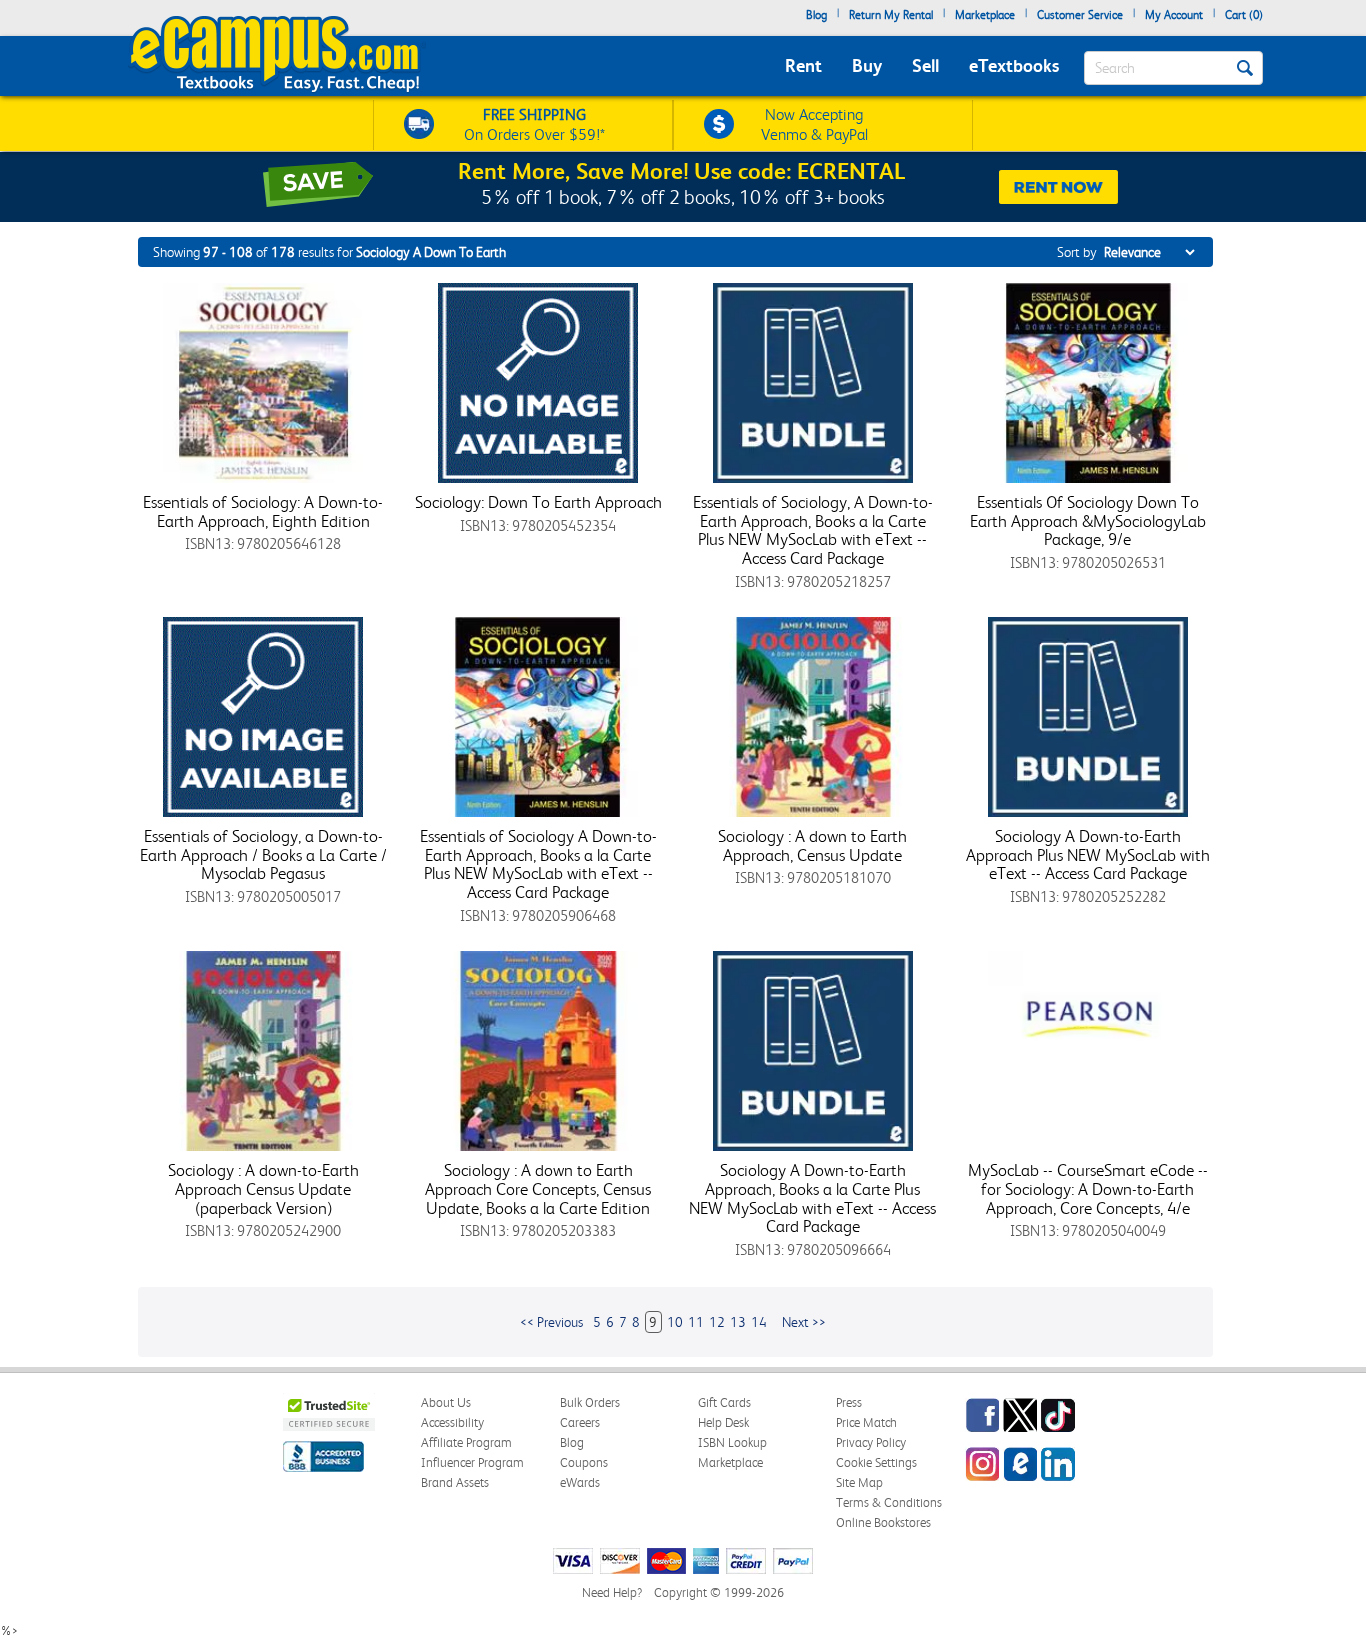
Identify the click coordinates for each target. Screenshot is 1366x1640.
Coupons (584, 1462)
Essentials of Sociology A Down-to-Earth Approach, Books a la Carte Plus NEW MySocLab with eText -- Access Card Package (538, 864)
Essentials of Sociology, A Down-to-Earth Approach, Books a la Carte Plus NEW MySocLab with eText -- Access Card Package (813, 530)
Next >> (804, 1322)
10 (675, 1322)
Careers (580, 1422)
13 (738, 1322)
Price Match (866, 1422)
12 (717, 1322)
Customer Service (1080, 15)
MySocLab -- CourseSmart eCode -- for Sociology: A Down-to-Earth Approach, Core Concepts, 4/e (1088, 1188)
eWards (580, 1482)
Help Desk (723, 1422)
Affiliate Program (466, 1442)
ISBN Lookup (732, 1442)
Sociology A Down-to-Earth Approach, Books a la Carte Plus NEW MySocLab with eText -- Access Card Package (812, 1198)
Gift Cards (724, 1402)
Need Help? (612, 1592)
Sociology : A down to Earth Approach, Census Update (812, 845)
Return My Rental (891, 15)
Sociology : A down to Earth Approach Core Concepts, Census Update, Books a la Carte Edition (538, 1188)
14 (759, 1322)
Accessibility (452, 1422)
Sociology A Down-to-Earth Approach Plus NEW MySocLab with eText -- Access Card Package (1088, 854)
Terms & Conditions (889, 1502)
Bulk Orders (590, 1402)
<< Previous (551, 1322)
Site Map (859, 1482)
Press (849, 1402)
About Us (446, 1402)
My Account (1174, 15)
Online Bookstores (883, 1522)
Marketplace (985, 15)
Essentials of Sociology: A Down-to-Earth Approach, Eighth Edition (263, 511)
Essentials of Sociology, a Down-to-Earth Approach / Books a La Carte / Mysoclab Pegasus (263, 854)
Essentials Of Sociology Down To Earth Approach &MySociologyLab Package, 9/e (1088, 520)
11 (696, 1322)
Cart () (1244, 15)
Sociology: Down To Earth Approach (538, 502)
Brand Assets (455, 1482)
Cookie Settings (876, 1462)
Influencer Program (472, 1462)
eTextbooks (1014, 65)
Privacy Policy (871, 1442)
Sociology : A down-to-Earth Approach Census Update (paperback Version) (263, 1188)
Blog (816, 15)
